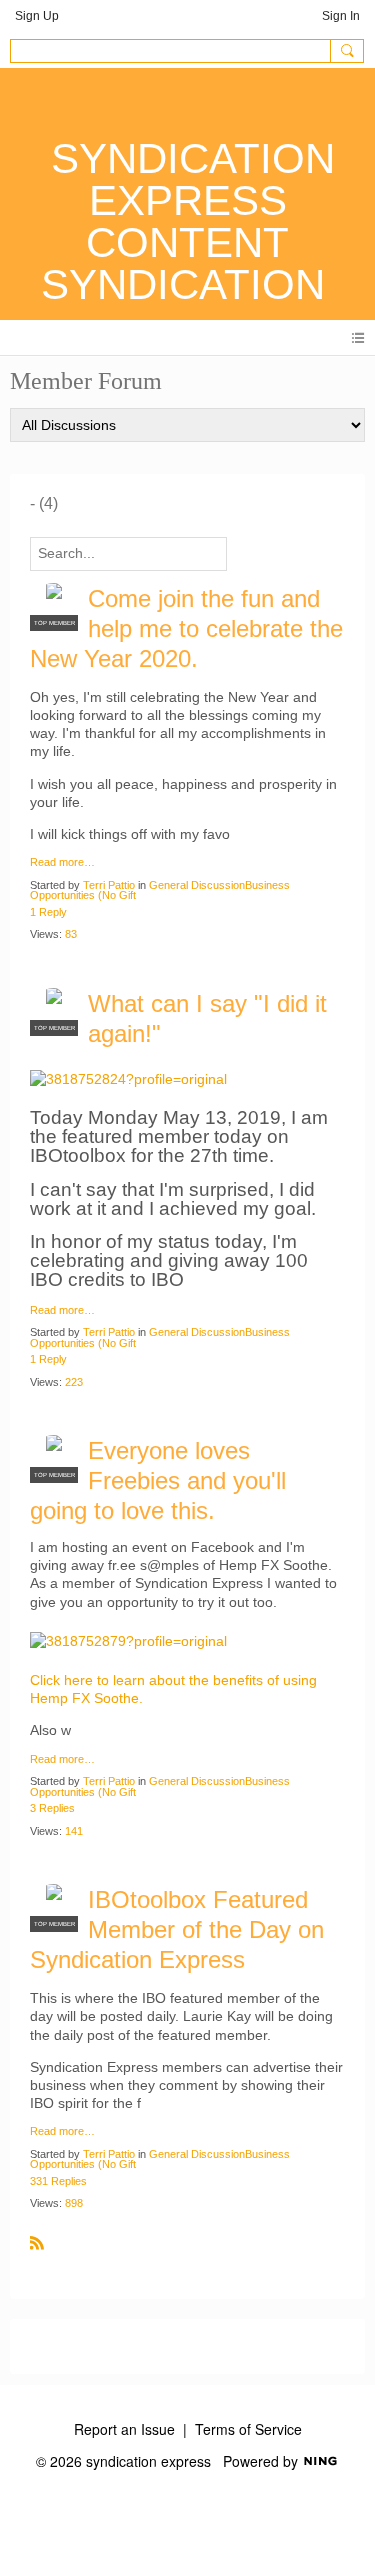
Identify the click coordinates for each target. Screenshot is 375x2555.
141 (74, 1831)
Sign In (341, 16)
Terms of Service (248, 2429)
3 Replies (52, 1808)
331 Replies (58, 2181)
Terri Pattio (109, 885)
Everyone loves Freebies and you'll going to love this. (158, 1480)
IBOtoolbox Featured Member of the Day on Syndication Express (177, 1929)
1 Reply (48, 912)
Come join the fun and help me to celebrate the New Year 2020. (186, 628)
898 (74, 2203)
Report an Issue (124, 2429)
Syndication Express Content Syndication (188, 221)
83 (71, 934)
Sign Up (37, 16)
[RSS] (37, 2242)
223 (74, 1382)
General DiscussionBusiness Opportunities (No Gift (160, 890)
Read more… (62, 862)
